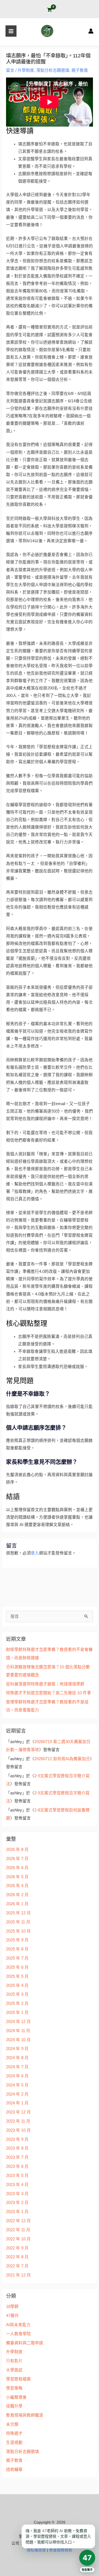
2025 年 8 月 (17, 1949)
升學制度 (26, 70)
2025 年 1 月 (17, 2013)
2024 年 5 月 (17, 2085)
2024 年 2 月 (17, 2094)
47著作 (12, 2316)
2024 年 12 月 (18, 2022)
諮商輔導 (14, 2470)
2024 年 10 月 (18, 2040)
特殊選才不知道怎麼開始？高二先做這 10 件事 (49, 1693)
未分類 (12, 2424)
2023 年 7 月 (17, 2157)
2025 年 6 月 (17, 1967)
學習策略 (14, 2388)
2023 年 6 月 (17, 2166)
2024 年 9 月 (17, 2049)
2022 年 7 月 (17, 2266)
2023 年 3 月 (17, 2194)
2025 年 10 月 (18, 1931)
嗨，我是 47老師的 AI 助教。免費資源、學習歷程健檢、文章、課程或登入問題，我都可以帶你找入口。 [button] (58, 2536)
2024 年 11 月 (18, 2031)
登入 (35, 1553)
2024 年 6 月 (17, 2076)
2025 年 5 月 (17, 1976)
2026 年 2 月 (17, 1895)
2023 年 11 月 (18, 2121)
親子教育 (80, 70)
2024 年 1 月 (17, 2103)
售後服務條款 (61, 2550)
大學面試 (14, 2370)
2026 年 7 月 (17, 1859)
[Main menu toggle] (11, 31)
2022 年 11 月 (18, 2230)
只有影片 (14, 2361)
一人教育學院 (18, 2334)
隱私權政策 (36, 2550)
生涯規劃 (14, 2443)
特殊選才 (14, 2433)
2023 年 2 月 (17, 2203)
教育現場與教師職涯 (25, 2415)
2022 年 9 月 (17, 2248)
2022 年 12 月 (18, 2221)
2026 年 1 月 (17, 1904)
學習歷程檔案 (18, 2379)
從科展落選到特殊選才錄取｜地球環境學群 (45, 1684)
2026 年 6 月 (17, 1868)
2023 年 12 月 (18, 2112)
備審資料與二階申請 (25, 2343)
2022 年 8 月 (17, 2257)
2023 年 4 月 (17, 2185)
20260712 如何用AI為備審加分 (62, 1759)
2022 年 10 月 (18, 2239)
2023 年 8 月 (17, 2148)
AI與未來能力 (18, 2325)
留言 (10, 70)
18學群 (12, 2307)
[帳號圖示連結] (91, 31)
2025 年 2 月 (17, 2003)
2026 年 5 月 (17, 1877)
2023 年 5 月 (17, 2176)
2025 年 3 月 (17, 1994)
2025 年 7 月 (17, 1958)
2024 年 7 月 (17, 2067)
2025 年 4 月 (17, 1986)
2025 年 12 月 (18, 1913)
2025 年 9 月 (17, 1940)
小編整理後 (16, 2397)
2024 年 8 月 (17, 2058)
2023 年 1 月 (17, 2212)
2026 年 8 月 (17, 1850)
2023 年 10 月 (18, 2130)
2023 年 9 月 (17, 2139)
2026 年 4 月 (17, 1886)
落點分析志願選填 (53, 70)
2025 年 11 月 (18, 1922)
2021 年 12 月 (18, 2275)
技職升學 (14, 2406)
